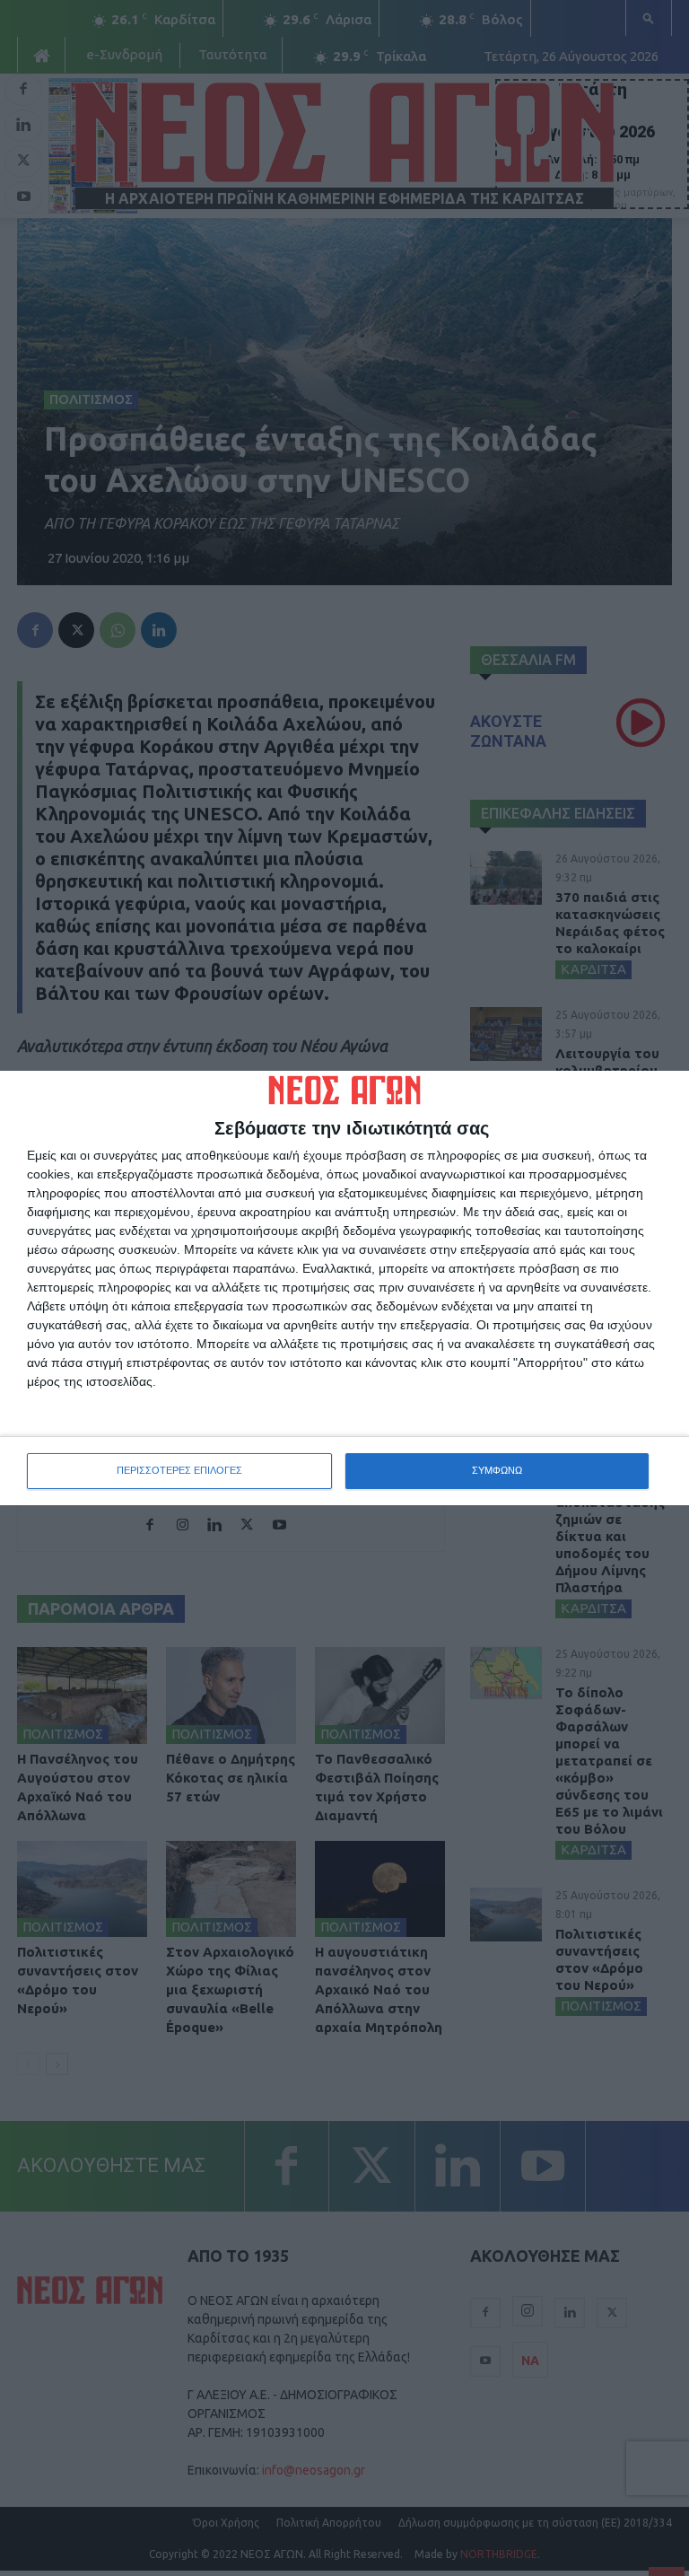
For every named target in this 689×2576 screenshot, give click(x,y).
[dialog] (344, 1288)
